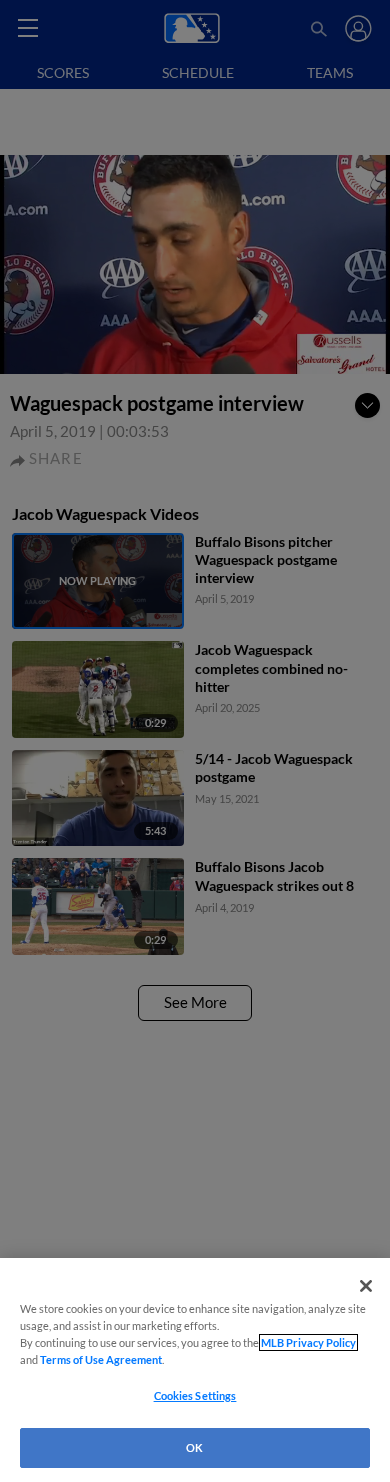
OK (194, 1447)
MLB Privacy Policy (308, 1342)
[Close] (366, 1286)
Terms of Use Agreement (101, 1359)
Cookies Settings (195, 1395)
